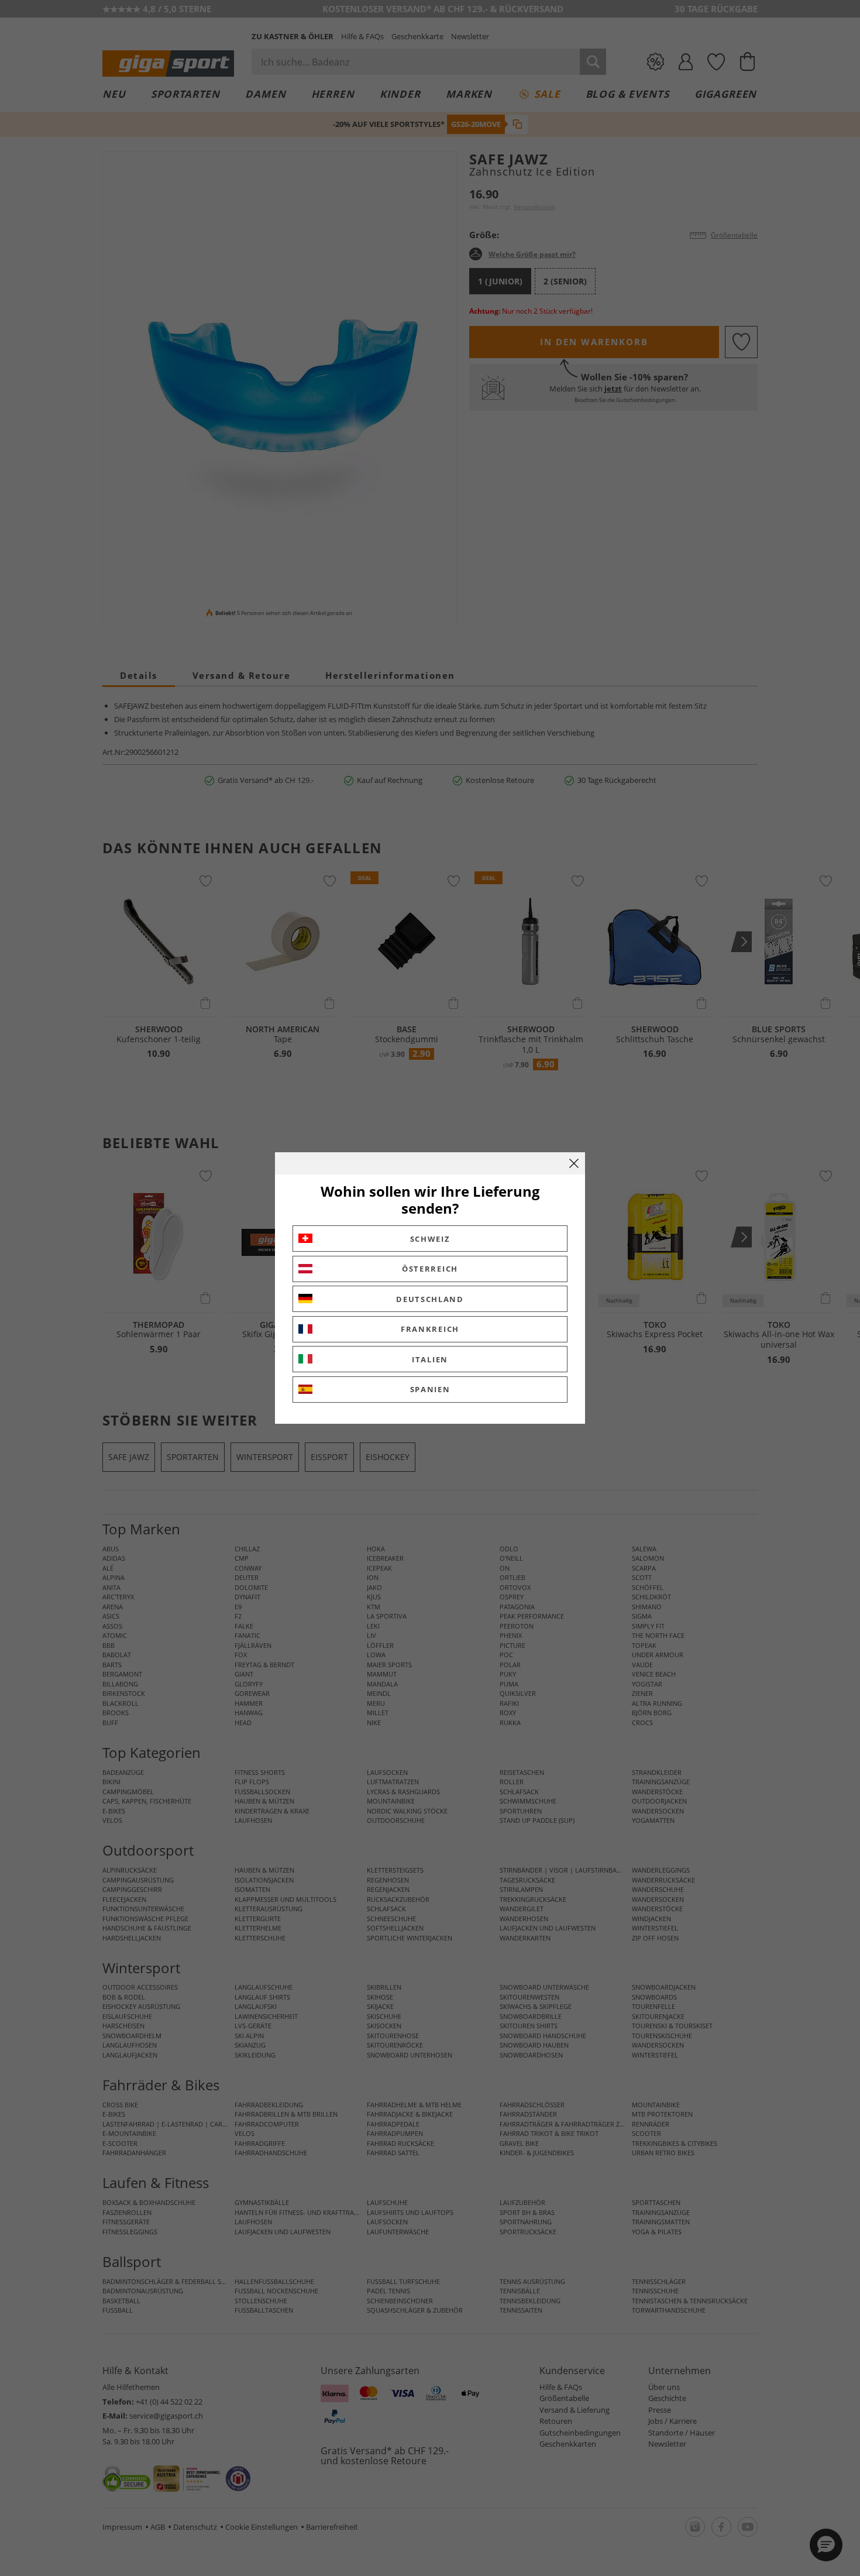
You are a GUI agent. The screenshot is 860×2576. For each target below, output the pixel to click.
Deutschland (430, 1299)
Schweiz (430, 1239)
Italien (430, 1359)
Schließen (574, 1163)
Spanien (430, 1389)
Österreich (430, 1269)
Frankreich (430, 1329)
